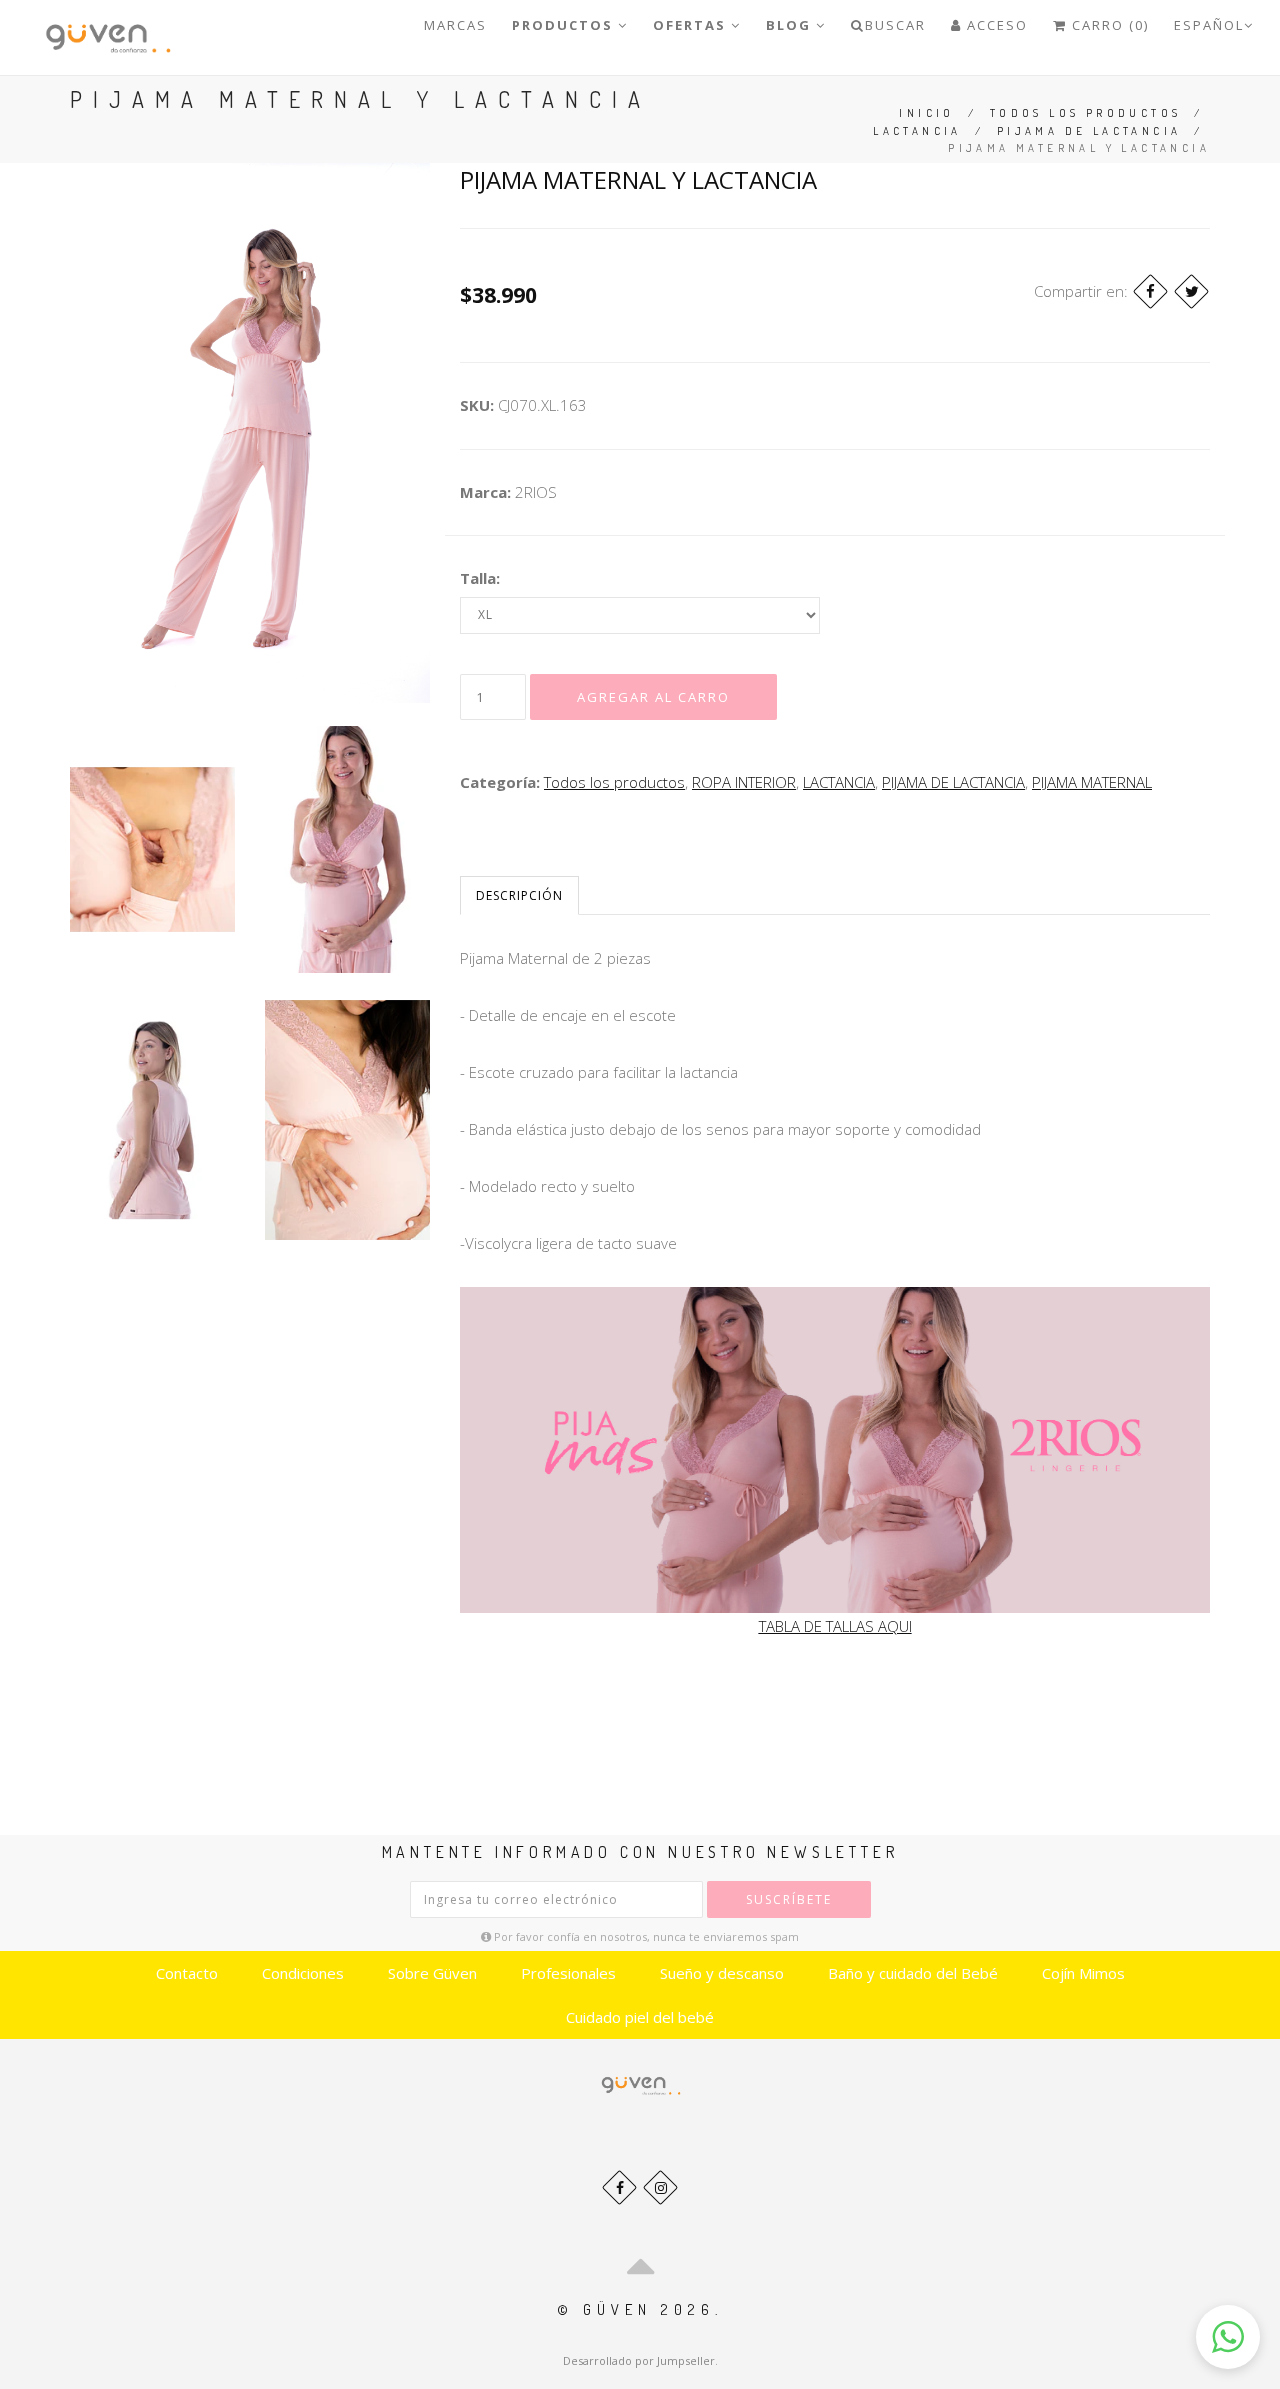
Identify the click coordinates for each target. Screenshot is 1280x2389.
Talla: (480, 578)
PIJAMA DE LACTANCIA (1089, 131)
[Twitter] (1191, 291)
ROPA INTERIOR (744, 782)
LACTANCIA (917, 131)
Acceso (995, 25)
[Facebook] (1150, 291)
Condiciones (303, 1973)
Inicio (926, 113)
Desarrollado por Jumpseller (639, 2360)
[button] (1228, 2337)
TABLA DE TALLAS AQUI (835, 1626)
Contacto (187, 1973)
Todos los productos (1086, 113)
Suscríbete (789, 1899)
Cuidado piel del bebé (640, 2017)
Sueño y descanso (722, 1973)
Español (1209, 25)
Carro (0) (1108, 25)
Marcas (455, 25)
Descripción (519, 895)
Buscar (895, 25)
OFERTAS (692, 25)
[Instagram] (660, 2187)
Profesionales (568, 1973)
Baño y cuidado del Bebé (913, 1973)
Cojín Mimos (1083, 1973)
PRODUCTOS (565, 25)
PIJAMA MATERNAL (1092, 782)
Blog (791, 25)
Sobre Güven (432, 1973)
